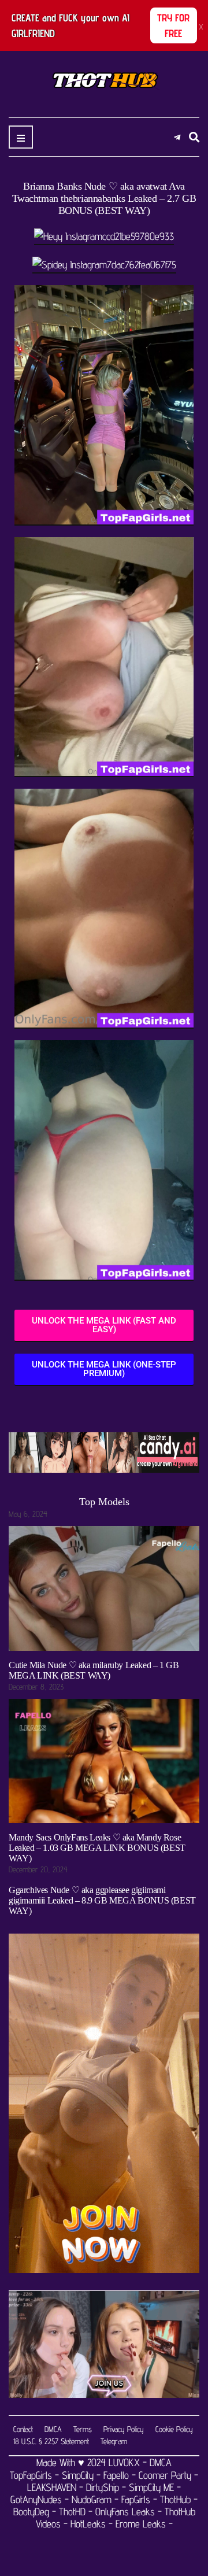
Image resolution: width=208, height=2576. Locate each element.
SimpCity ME (151, 2487)
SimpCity (78, 2475)
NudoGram (92, 2499)
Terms (83, 2429)
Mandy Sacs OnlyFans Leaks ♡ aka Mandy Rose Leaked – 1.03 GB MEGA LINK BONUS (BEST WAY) (97, 1848)
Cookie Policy (174, 2429)
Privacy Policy (124, 2429)
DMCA (53, 2429)
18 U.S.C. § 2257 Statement (51, 2441)
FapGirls (136, 2499)
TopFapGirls (32, 2475)
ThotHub (175, 2499)
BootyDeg (31, 2512)
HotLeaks (88, 2524)
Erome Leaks (141, 2524)
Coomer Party (165, 2475)
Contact (23, 2429)
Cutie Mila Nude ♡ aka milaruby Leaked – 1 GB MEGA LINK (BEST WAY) (94, 1670)
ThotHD (72, 2512)
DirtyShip (103, 2487)
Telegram (114, 2441)
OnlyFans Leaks (125, 2512)
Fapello (116, 2475)
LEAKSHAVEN (52, 2487)
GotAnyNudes (36, 2499)
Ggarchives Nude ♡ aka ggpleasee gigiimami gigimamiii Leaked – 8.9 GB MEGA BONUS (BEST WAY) (102, 1900)
